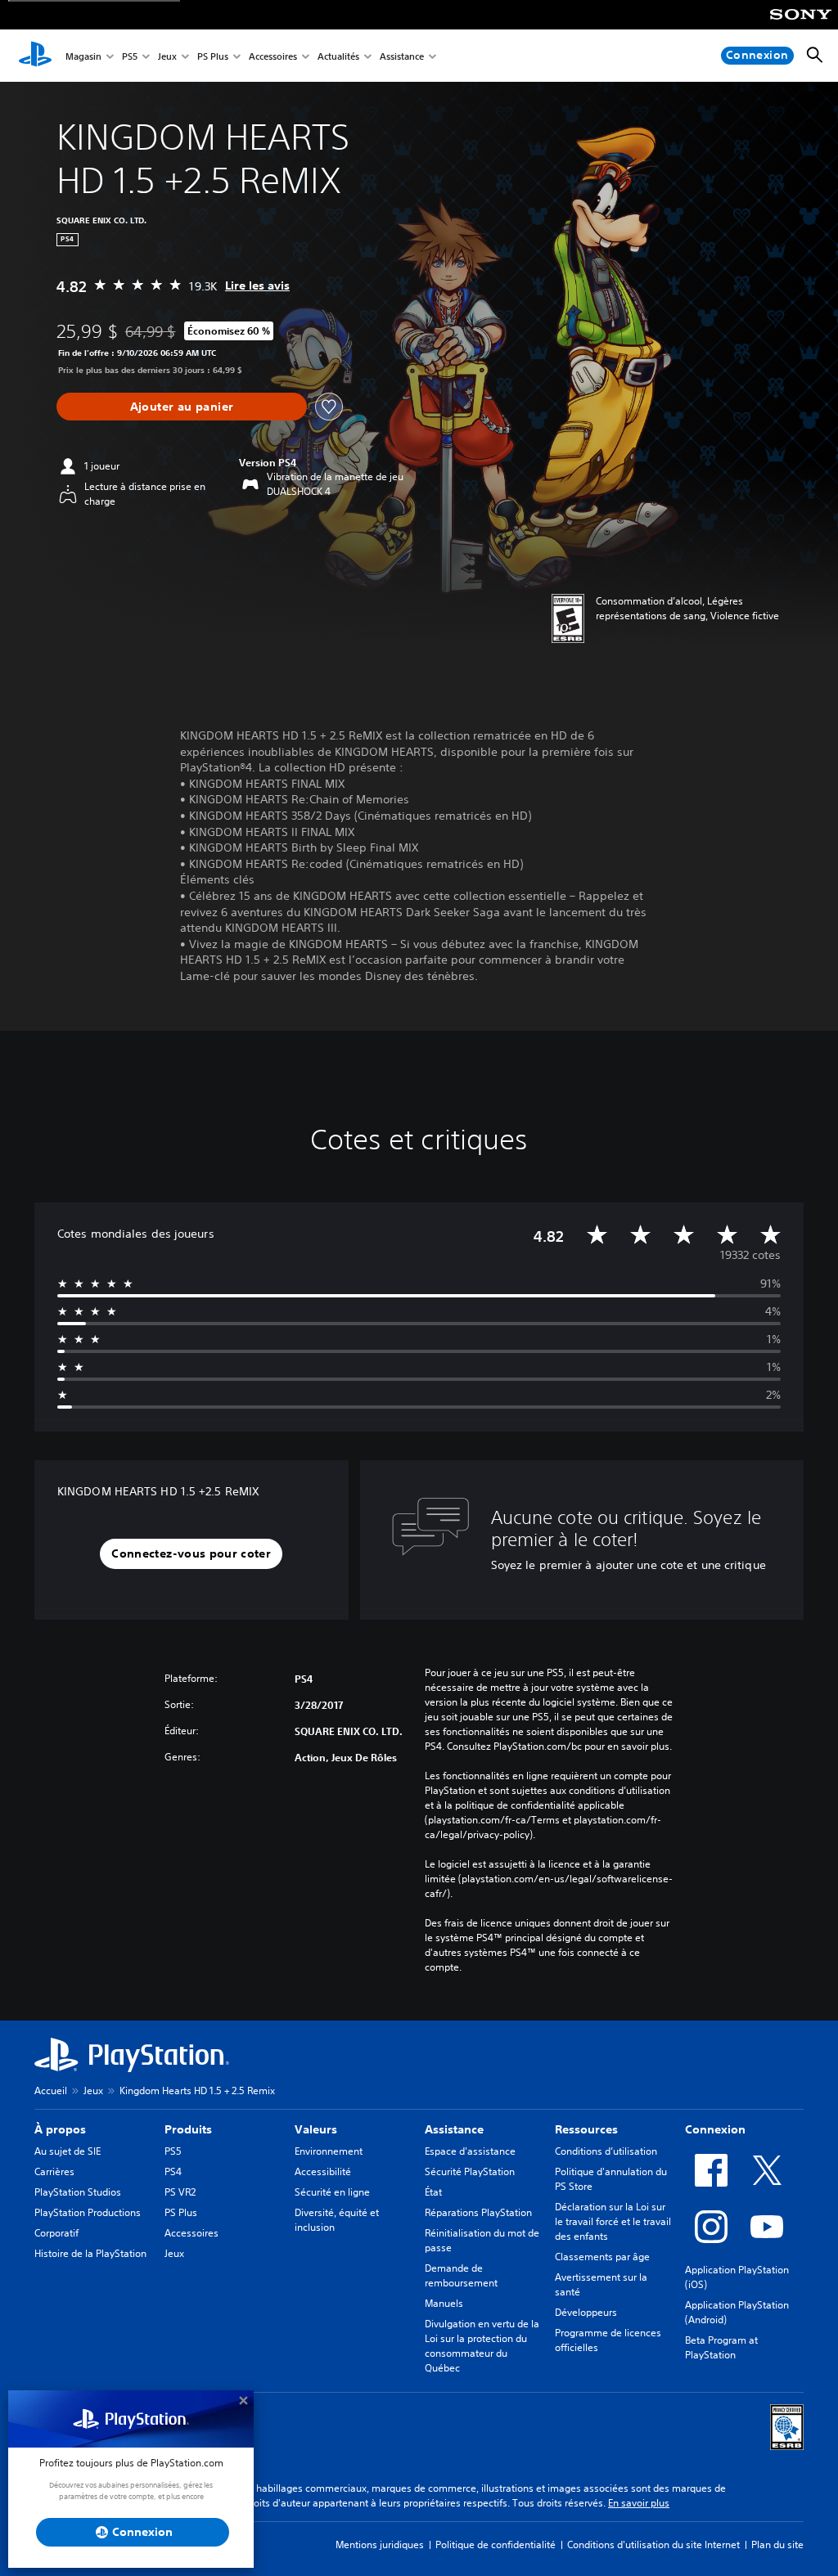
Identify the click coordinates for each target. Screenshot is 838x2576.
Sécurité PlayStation (470, 2171)
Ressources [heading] (586, 2129)
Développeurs (586, 2312)
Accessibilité (323, 2171)
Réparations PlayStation (478, 2212)
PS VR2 (180, 2192)
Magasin (83, 56)
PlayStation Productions (88, 2212)
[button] (191, 1554)
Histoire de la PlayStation (90, 2253)
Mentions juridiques (380, 2545)
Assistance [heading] (454, 2129)
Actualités (338, 56)
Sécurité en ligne (332, 2192)
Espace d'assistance (470, 2151)
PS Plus (213, 56)
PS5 (130, 56)
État (433, 2192)
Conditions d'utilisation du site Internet (653, 2545)
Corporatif (56, 2233)
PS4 (173, 2171)
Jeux (167, 56)
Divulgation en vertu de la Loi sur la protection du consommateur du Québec (482, 2346)
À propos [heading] (60, 2129)
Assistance (402, 56)
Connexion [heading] (715, 2129)
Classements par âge (602, 2257)
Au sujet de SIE (68, 2151)
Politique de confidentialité (496, 2545)
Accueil (51, 2090)
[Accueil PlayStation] (35, 56)
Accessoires (273, 56)
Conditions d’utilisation (606, 2151)
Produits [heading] (188, 2129)
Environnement (329, 2151)
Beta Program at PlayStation (721, 2347)
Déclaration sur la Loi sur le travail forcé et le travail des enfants (613, 2221)
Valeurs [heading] (316, 2129)
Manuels (444, 2303)
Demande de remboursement (461, 2275)
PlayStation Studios (78, 2192)
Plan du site (777, 2545)
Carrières (54, 2171)
